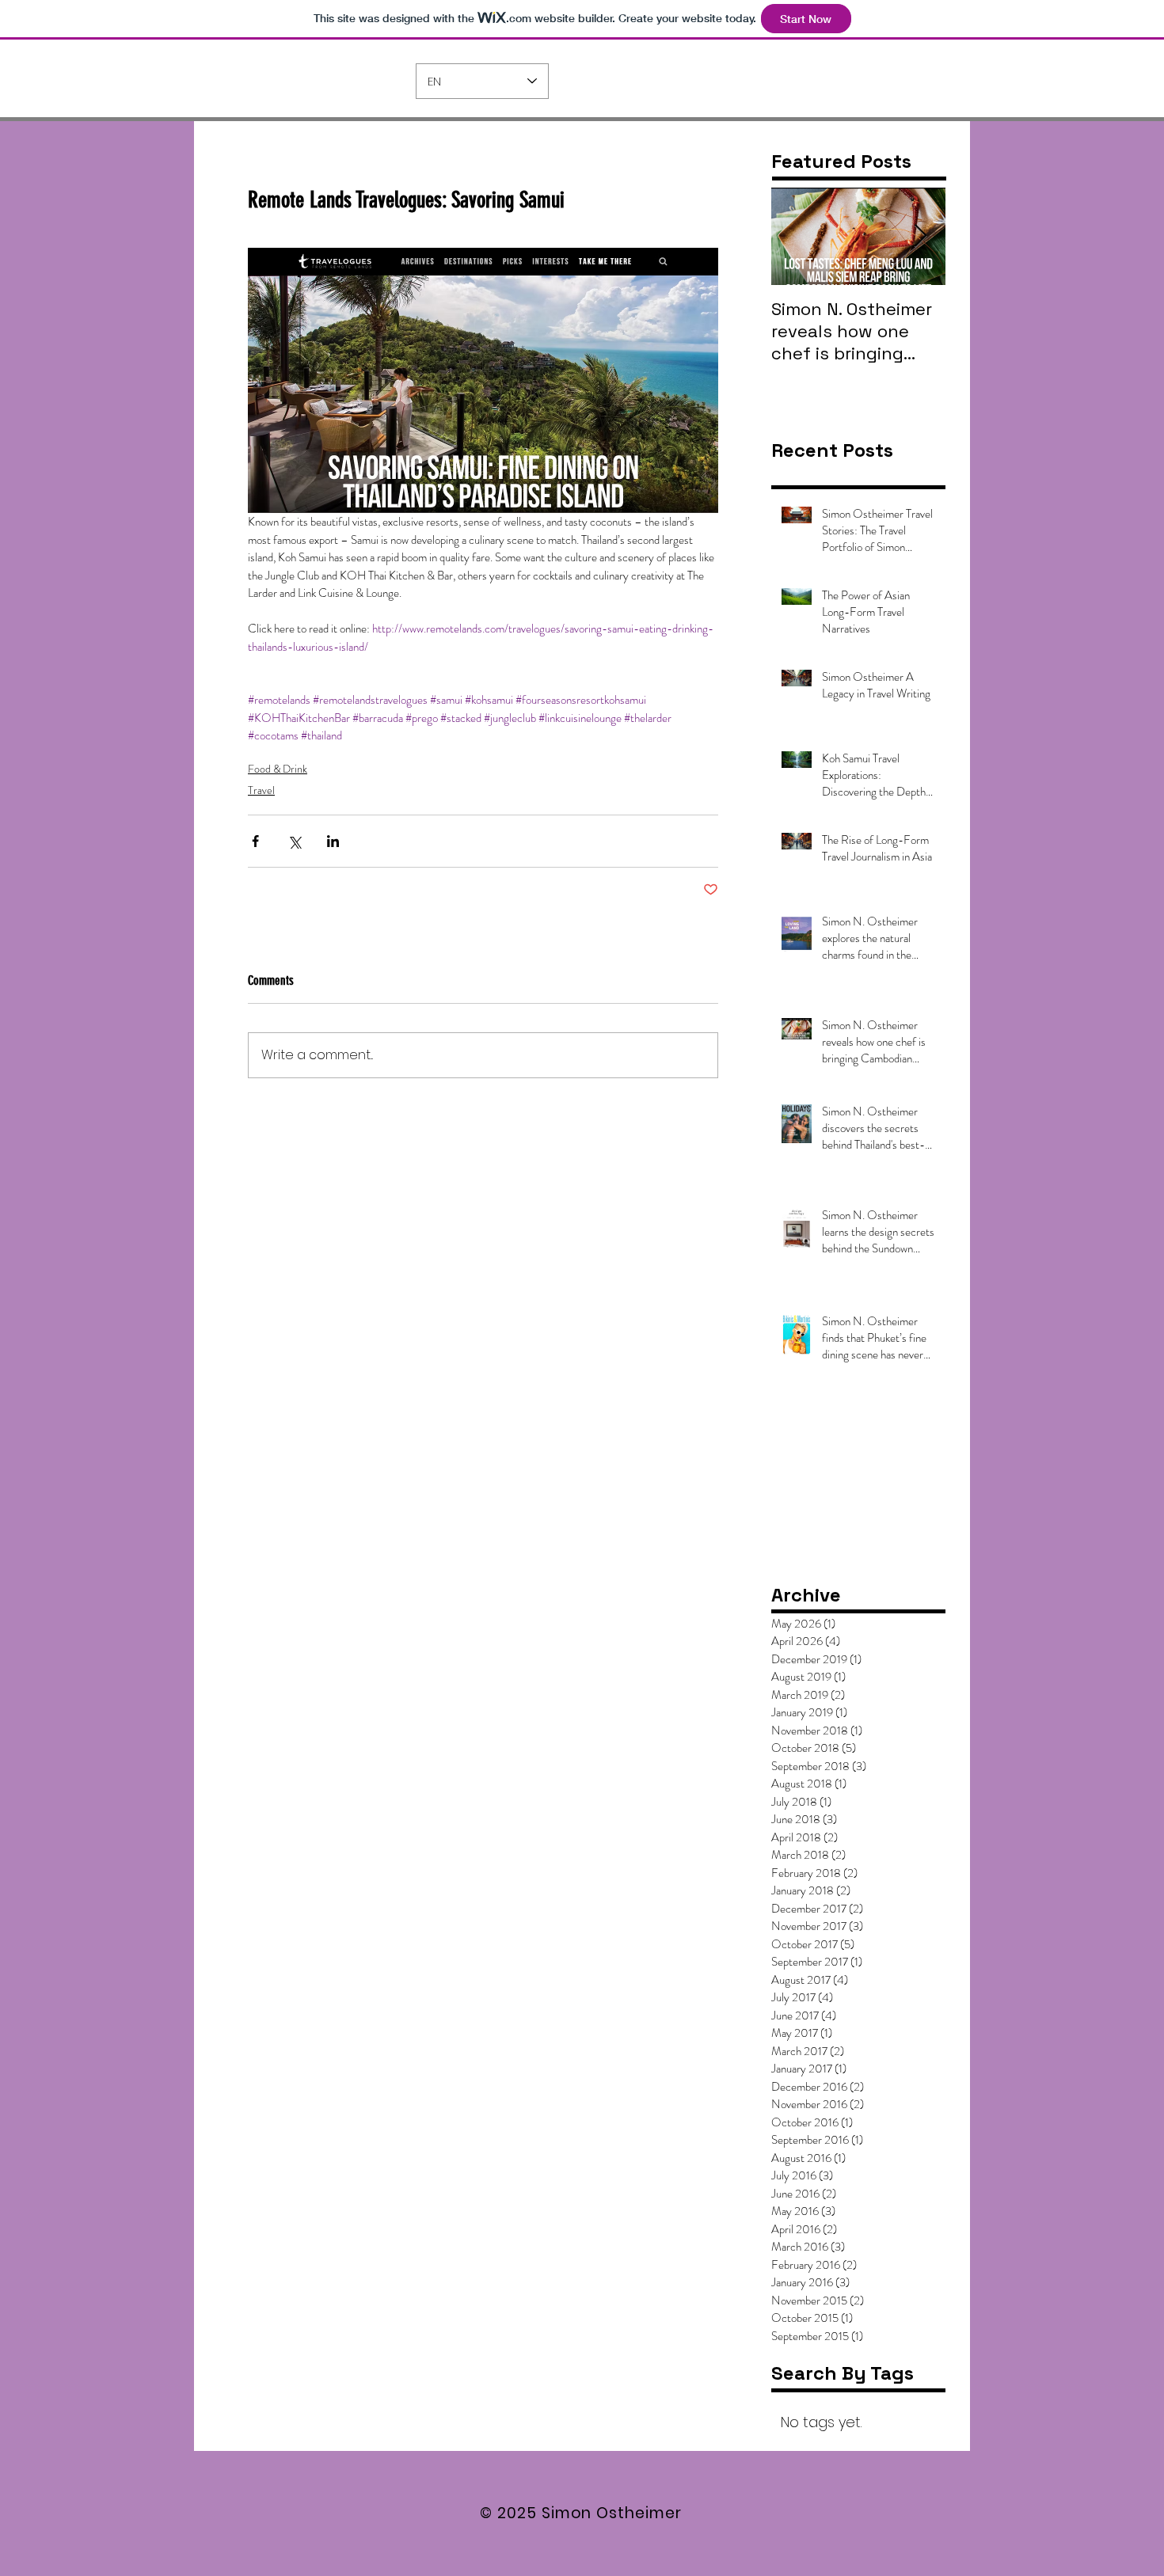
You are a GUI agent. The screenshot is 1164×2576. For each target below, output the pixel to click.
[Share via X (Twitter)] (294, 841)
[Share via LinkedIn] (333, 841)
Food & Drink (278, 769)
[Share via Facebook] (255, 841)
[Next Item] (920, 236)
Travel (261, 790)
